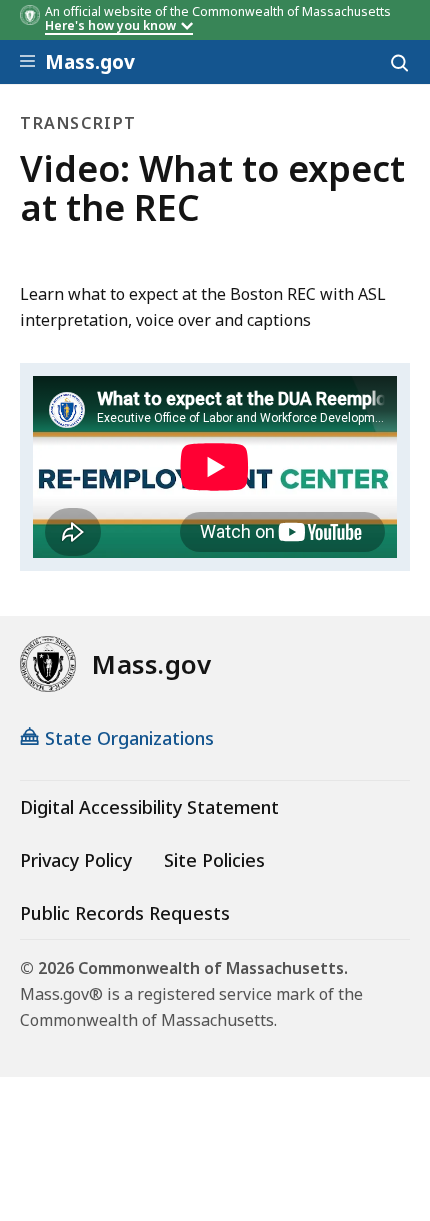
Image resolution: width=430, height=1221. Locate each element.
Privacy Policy (76, 860)
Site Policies (214, 860)
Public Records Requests (125, 913)
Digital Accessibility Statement (149, 807)
